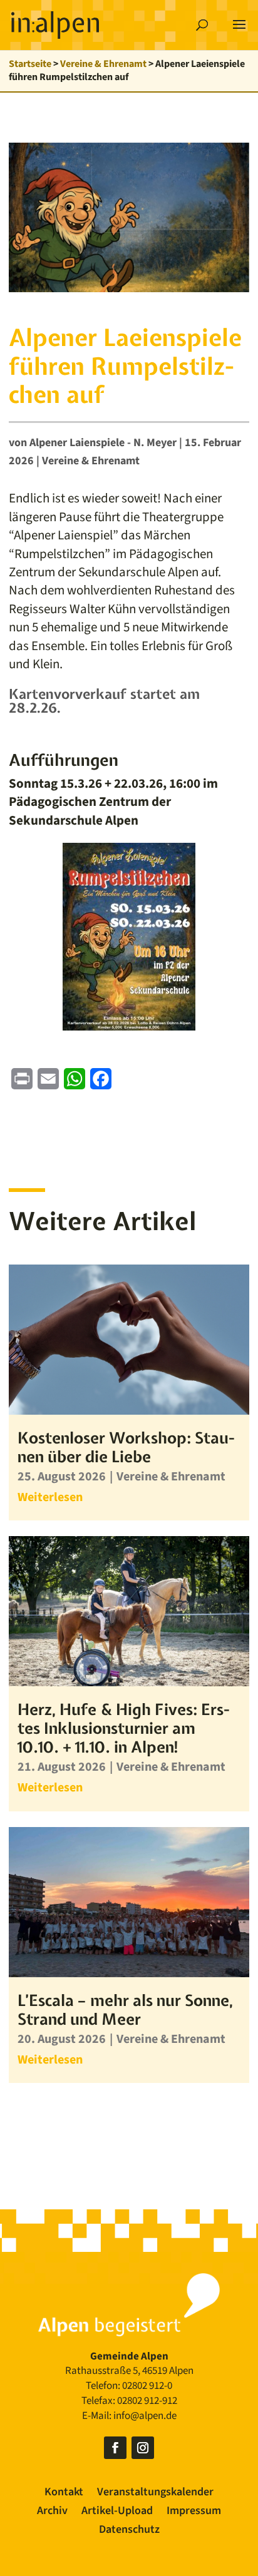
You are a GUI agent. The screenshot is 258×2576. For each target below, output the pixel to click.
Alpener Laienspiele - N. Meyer (103, 443)
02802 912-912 (147, 2401)
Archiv (52, 2512)
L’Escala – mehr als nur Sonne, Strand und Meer (125, 2010)
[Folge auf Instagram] (143, 2448)
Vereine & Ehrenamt (103, 64)
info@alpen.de (145, 2416)
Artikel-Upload (117, 2512)
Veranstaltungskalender (155, 2494)
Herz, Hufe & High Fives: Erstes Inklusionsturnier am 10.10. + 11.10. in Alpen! (123, 1728)
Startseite (30, 64)
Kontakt (64, 2494)
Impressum (194, 2512)
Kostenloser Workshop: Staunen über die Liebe (126, 1447)
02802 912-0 (147, 2386)
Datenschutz (129, 2531)
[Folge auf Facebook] (115, 2448)
